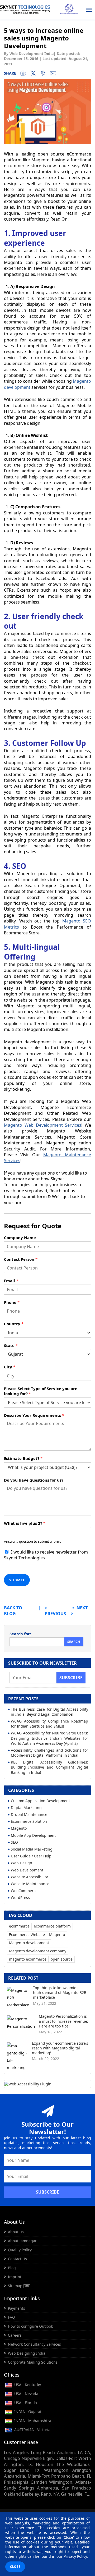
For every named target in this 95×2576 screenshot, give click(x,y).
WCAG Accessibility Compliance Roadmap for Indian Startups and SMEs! (49, 1724)
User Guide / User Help (31, 1856)
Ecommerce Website (27, 1935)
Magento (19, 1828)
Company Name (20, 1238)
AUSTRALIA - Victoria (32, 2430)
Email (11, 1281)
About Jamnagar (22, 2241)
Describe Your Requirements (34, 1415)
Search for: (20, 1634)
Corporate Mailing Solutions (33, 2362)
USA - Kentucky (27, 2385)
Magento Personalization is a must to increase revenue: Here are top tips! (63, 2021)
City (10, 1367)
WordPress (20, 1897)
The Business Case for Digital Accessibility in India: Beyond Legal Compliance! (49, 1712)
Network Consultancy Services (34, 2344)
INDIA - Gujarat (27, 2412)
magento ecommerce (28, 1959)
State (11, 1346)
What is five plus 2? (25, 1523)
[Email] (53, 73)
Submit (17, 1580)
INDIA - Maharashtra (32, 2421)
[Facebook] (23, 73)
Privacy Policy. (76, 2556)
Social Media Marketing (32, 1849)
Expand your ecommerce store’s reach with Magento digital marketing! (60, 2048)
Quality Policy (20, 2250)
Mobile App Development (33, 1835)
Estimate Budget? (23, 1458)
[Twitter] (33, 73)
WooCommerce (24, 1891)
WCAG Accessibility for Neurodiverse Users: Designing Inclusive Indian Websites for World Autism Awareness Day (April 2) (49, 1738)
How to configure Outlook (30, 2326)
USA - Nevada (26, 2394)
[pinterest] (43, 73)
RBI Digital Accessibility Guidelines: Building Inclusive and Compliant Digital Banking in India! (49, 1767)
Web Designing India (27, 2353)
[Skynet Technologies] (25, 10)
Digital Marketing (26, 1808)
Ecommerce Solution (29, 1821)
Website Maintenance (30, 1884)
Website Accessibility (29, 1877)
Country (14, 1324)
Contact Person (21, 1259)
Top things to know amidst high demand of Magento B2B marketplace (60, 1992)
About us (16, 2232)
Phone (12, 1302)
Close (15, 2567)
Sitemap (16, 2286)
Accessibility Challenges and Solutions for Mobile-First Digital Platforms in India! (49, 1753)
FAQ (11, 2317)
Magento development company (38, 1951)
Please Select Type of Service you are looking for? (41, 1391)
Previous (55, 1614)
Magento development (29, 1943)
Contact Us (17, 2259)
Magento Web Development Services (43, 1125)
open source (62, 1959)
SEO (14, 1842)
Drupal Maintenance (29, 1814)
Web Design (22, 1863)
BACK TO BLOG (13, 1611)
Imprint (15, 2277)
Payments (16, 2308)
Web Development (27, 1870)
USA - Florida (25, 2403)
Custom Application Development (40, 1801)
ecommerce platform (52, 1926)
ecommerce (19, 1926)
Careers (15, 2335)
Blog (12, 2268)
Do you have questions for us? (34, 1480)
